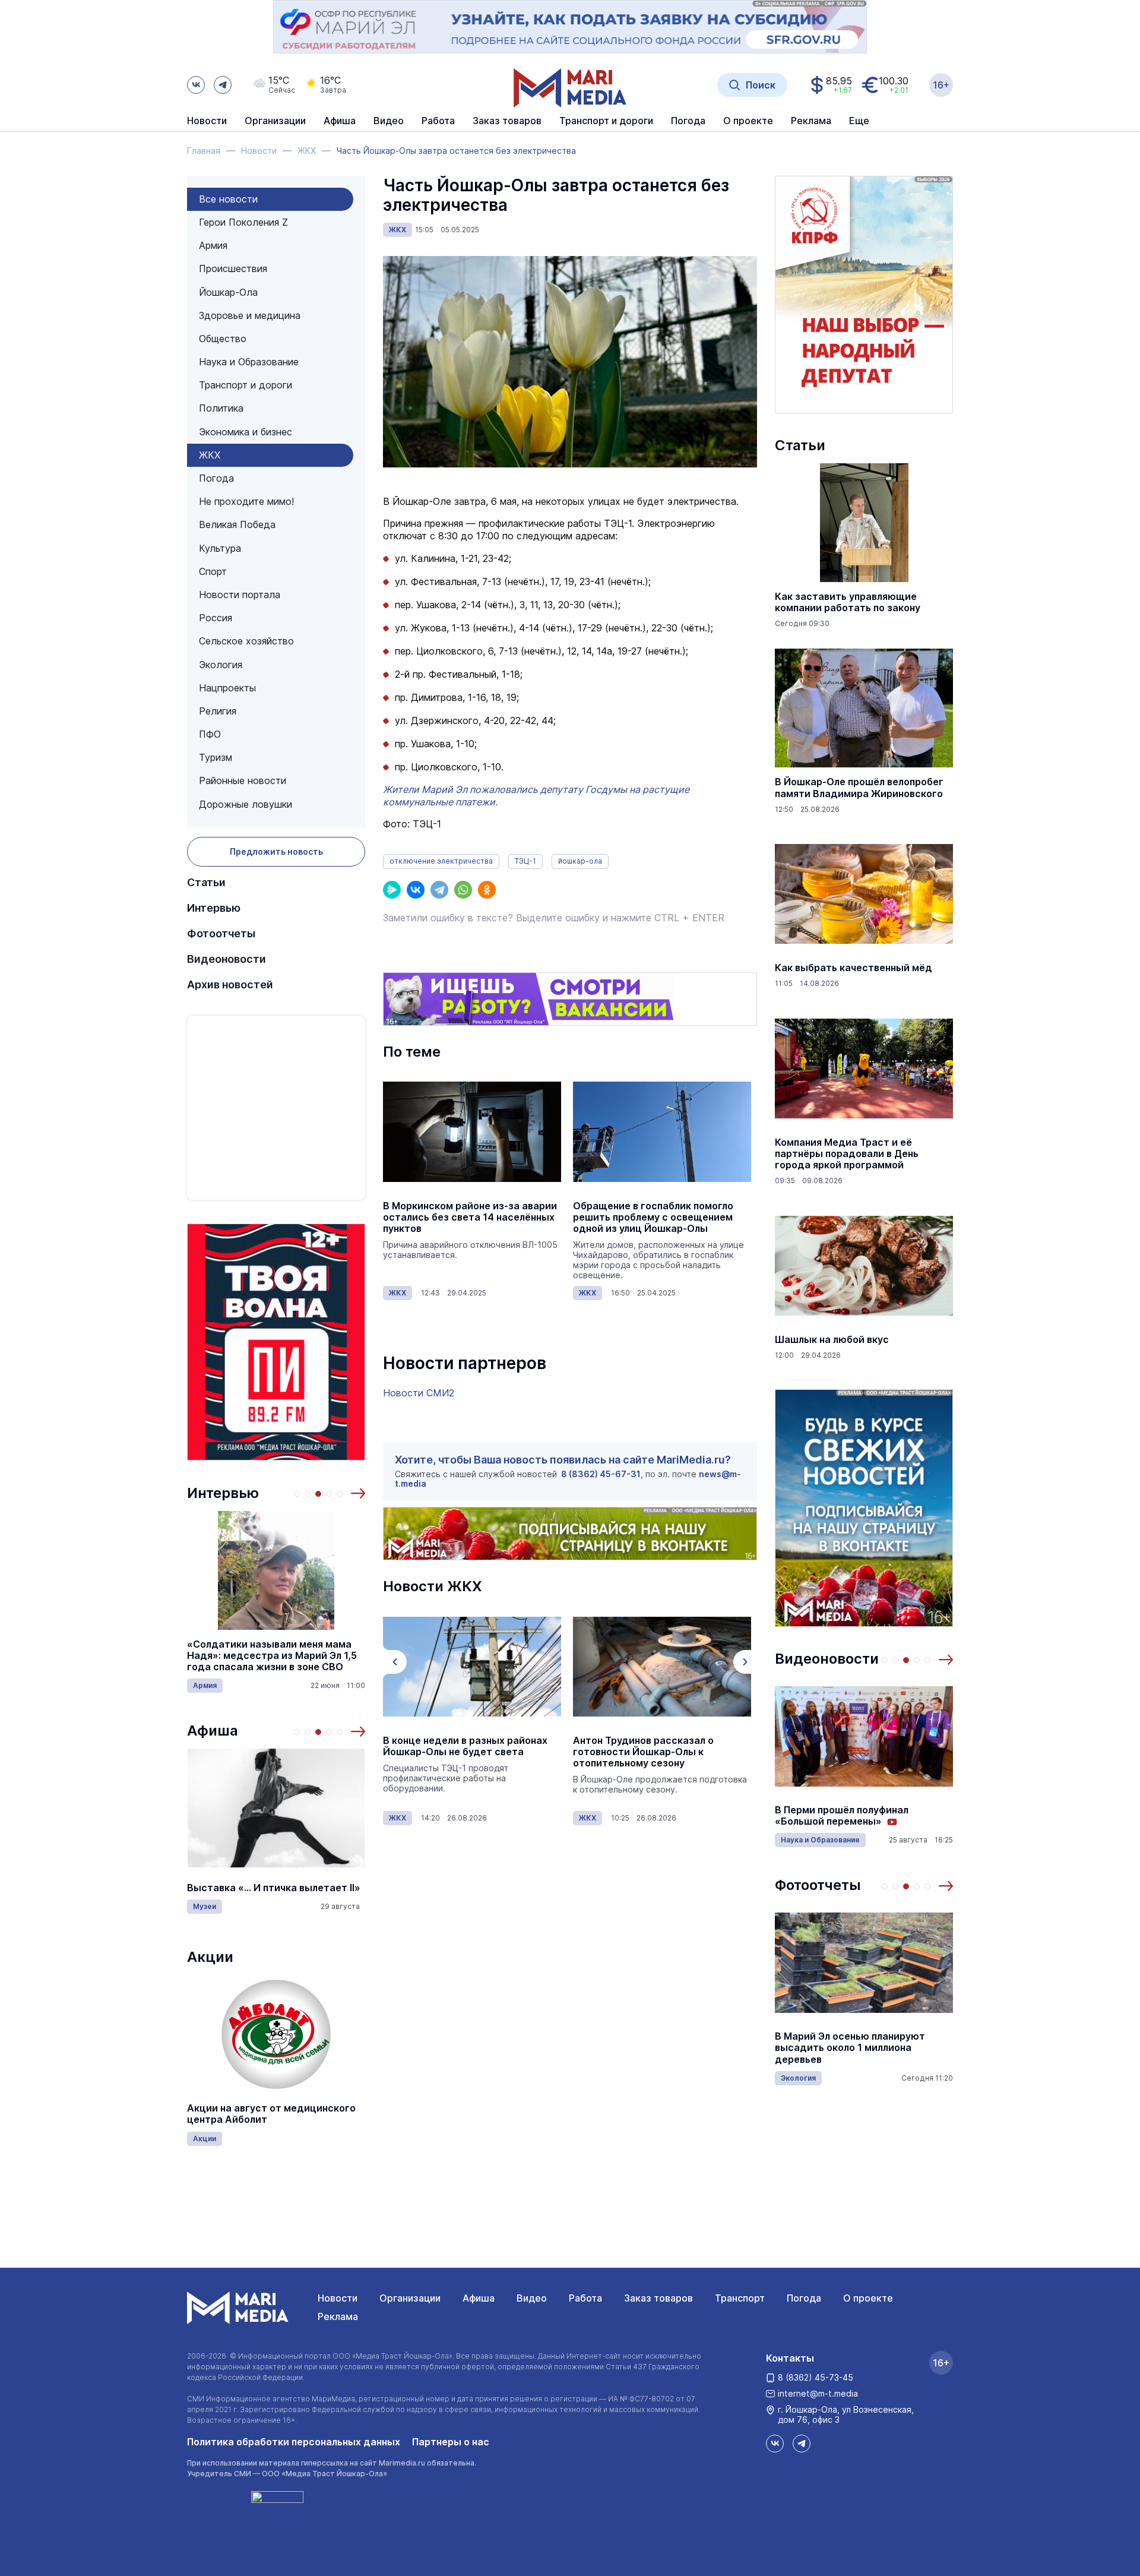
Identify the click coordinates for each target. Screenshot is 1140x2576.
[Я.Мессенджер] (392, 890)
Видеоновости (227, 959)
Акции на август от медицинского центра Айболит (271, 2114)
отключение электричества (441, 861)
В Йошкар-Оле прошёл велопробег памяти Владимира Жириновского (859, 788)
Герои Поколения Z (243, 222)
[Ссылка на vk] (196, 85)
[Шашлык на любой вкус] (864, 1266)
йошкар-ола (580, 861)
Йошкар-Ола (228, 292)
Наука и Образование (249, 362)
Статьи (206, 882)
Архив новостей (230, 984)
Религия (218, 711)
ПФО (210, 734)
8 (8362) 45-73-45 (816, 2377)
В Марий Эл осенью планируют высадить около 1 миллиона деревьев (850, 2048)
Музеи (205, 1906)
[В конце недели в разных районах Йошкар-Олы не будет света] (472, 1667)
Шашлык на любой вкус (832, 1340)
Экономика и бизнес (246, 432)
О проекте (868, 2298)
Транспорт (740, 2298)
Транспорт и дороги (246, 385)
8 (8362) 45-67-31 (601, 1474)
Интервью (214, 908)
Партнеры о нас (451, 2442)
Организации (410, 2298)
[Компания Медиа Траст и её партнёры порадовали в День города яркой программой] (864, 1069)
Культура (220, 548)
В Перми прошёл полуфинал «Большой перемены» (842, 1816)
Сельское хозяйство (246, 641)
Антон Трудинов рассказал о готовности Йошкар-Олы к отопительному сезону (643, 1752)
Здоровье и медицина (250, 315)
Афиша (213, 1730)
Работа (438, 121)
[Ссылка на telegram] (223, 85)
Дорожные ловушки (246, 804)
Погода (216, 478)
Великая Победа (237, 524)
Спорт (213, 571)
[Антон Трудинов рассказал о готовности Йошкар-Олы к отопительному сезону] (662, 1667)
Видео (389, 121)
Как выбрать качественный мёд (854, 968)
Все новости (228, 199)
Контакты (790, 2358)
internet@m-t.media (818, 2393)
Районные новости (243, 780)
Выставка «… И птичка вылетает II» (274, 1888)
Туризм (216, 757)
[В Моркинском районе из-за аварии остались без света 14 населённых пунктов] (472, 1132)
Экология (221, 665)
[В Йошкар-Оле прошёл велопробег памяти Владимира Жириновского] (864, 708)
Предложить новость (276, 851)
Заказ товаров (658, 2298)
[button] (358, 1493)
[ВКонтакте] (416, 890)
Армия (213, 245)
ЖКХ (210, 455)
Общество (223, 339)
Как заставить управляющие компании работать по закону (848, 602)
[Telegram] (439, 890)
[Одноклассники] (487, 890)
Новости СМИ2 (419, 1393)
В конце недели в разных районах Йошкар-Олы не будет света (465, 1746)
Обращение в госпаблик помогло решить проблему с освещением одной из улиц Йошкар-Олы (653, 1217)
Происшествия (233, 268)
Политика (221, 408)
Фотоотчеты (221, 933)
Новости (207, 121)
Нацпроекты (227, 688)
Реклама (338, 2316)
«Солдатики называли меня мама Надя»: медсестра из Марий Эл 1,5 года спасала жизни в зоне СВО (272, 1656)
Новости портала (240, 595)
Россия (216, 618)
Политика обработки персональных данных (294, 2442)
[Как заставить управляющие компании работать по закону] (864, 523)
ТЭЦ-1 (525, 861)
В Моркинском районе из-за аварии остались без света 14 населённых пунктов (470, 1217)
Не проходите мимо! (246, 501)
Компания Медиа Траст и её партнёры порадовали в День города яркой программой (847, 1154)
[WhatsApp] (463, 890)
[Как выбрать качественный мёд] (864, 894)
